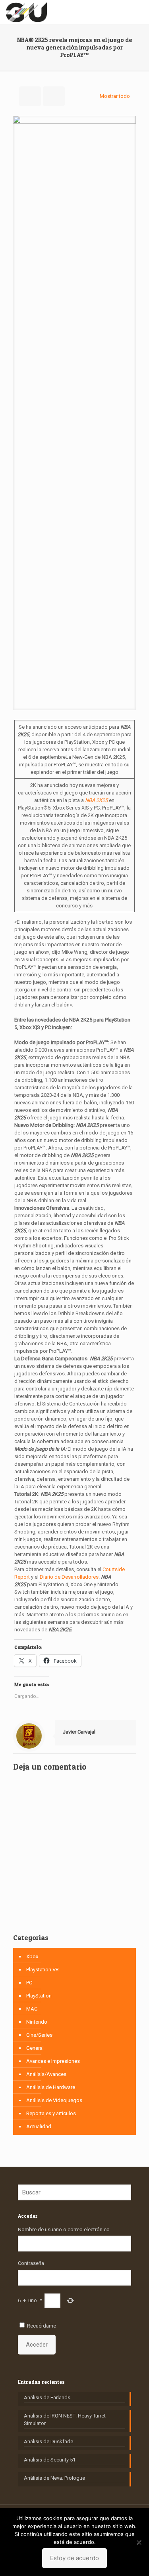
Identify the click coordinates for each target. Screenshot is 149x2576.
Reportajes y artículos (51, 2113)
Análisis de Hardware (51, 2087)
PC (29, 1983)
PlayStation (39, 1996)
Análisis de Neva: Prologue (54, 2478)
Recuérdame (42, 2326)
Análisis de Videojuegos (54, 2100)
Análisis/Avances (46, 2074)
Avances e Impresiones (53, 2061)
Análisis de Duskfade (48, 2441)
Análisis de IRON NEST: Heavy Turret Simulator (65, 2419)
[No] (139, 2542)
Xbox (32, 1956)
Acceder (37, 2345)
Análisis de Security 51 (50, 2460)
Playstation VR (43, 1970)
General (35, 2048)
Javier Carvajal (79, 1732)
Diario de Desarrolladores (69, 1577)
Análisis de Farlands (47, 2397)
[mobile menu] (138, 12)
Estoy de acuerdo (74, 2558)
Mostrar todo (115, 96)
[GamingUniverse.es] (26, 12)
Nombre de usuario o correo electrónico (64, 2229)
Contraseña (31, 2263)
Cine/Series (39, 2035)
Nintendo (37, 2022)
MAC (32, 2009)
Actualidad (39, 2126)
